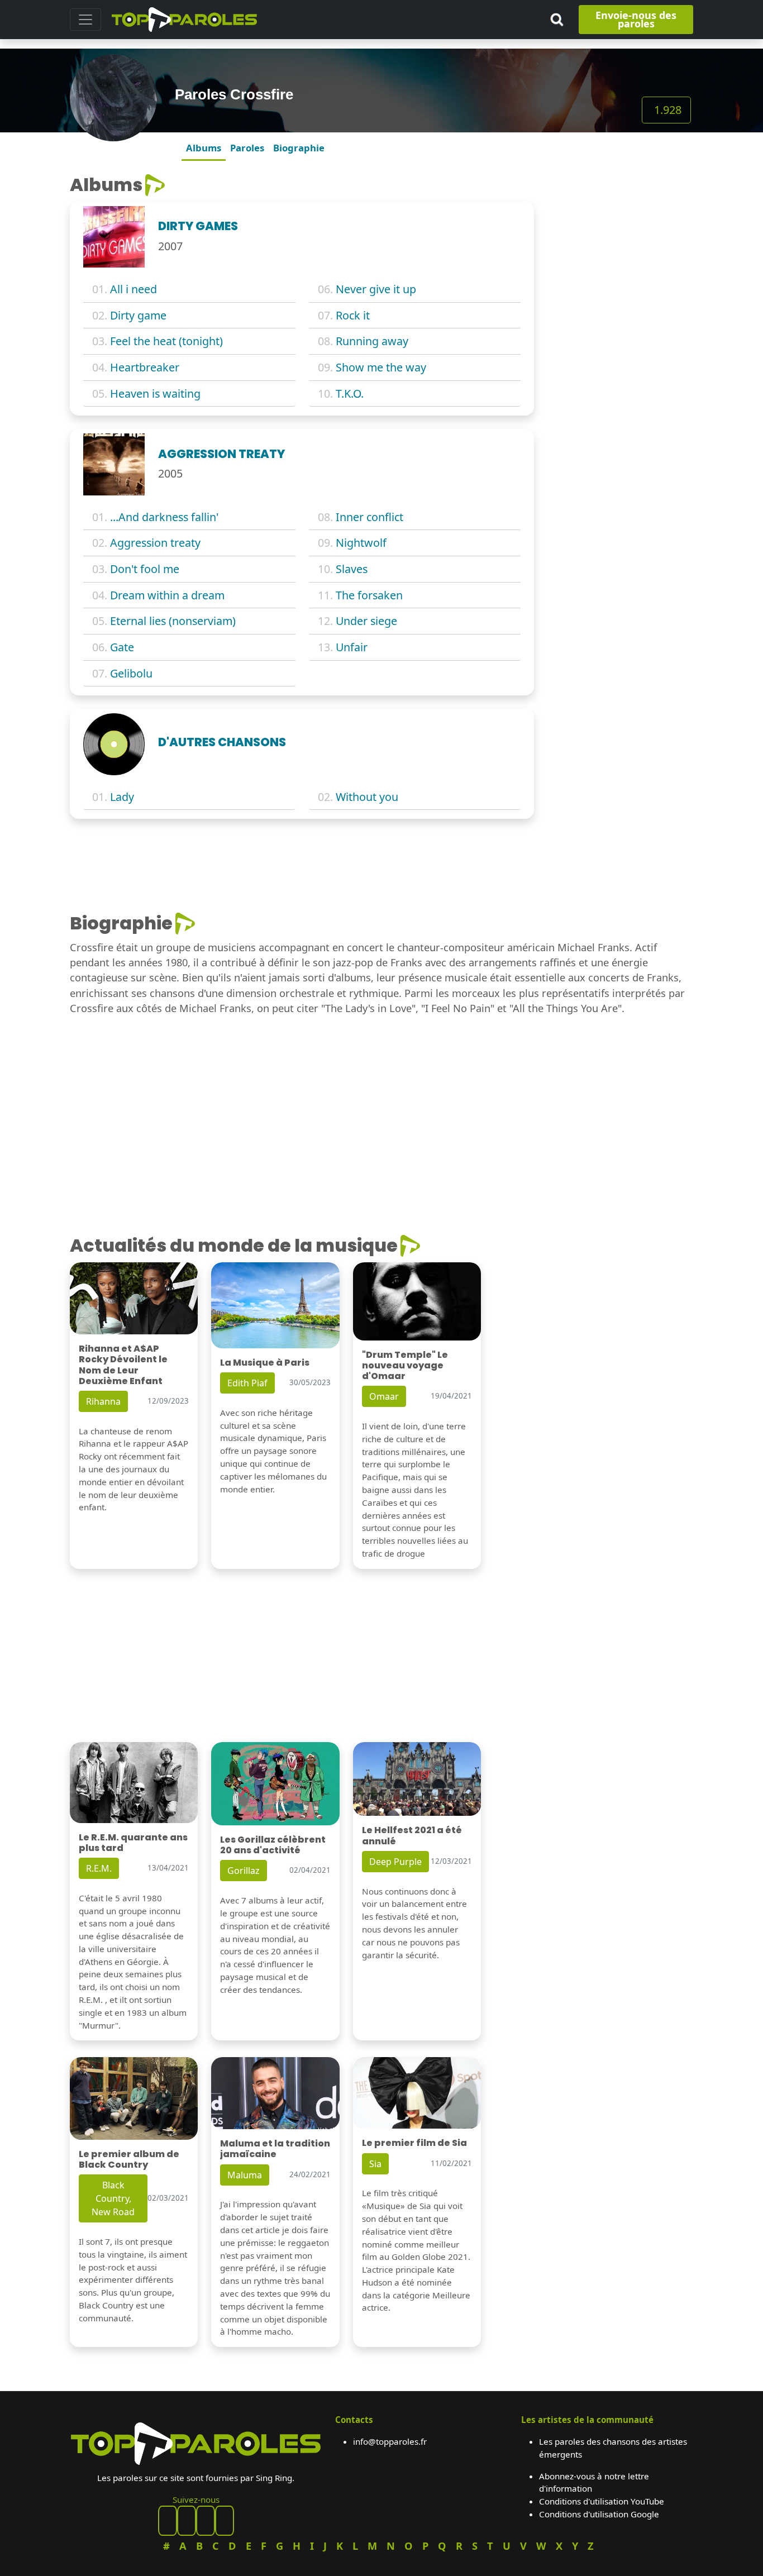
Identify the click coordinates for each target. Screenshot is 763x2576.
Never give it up (376, 289)
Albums (204, 148)
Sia (375, 2164)
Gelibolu (131, 673)
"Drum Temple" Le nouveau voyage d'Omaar (405, 1365)
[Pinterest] (187, 2521)
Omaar (384, 1396)
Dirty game (138, 315)
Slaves (352, 569)
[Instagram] (206, 2521)
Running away (372, 341)
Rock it (353, 315)
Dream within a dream (167, 595)
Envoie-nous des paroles (636, 19)
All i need (133, 289)
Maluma (245, 2175)
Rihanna (103, 1401)
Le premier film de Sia (414, 2143)
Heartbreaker (145, 367)
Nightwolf (361, 543)
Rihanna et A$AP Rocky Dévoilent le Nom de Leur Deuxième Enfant (123, 1365)
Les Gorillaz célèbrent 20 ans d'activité (273, 1845)
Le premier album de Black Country (129, 2159)
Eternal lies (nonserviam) (173, 621)
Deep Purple (395, 1862)
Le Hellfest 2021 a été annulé (412, 1835)
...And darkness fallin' (164, 517)
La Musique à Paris (265, 1363)
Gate (122, 647)
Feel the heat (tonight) (166, 341)
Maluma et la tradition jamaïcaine (275, 2149)
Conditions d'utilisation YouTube (602, 2501)
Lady (122, 797)
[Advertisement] (620, 342)
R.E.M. (99, 1868)
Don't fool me (145, 569)
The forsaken (369, 595)
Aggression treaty (155, 543)
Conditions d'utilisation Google (599, 2514)
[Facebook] (168, 2521)
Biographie (299, 148)
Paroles (247, 148)
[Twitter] (225, 2521)
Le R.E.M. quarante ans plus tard (133, 1843)
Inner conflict (369, 517)
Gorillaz (244, 1871)
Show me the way (381, 367)
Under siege (366, 621)
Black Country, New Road (113, 2198)
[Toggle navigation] (85, 20)
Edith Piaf (247, 1383)
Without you (367, 797)
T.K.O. (350, 393)
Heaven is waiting (155, 393)
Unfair (352, 647)
